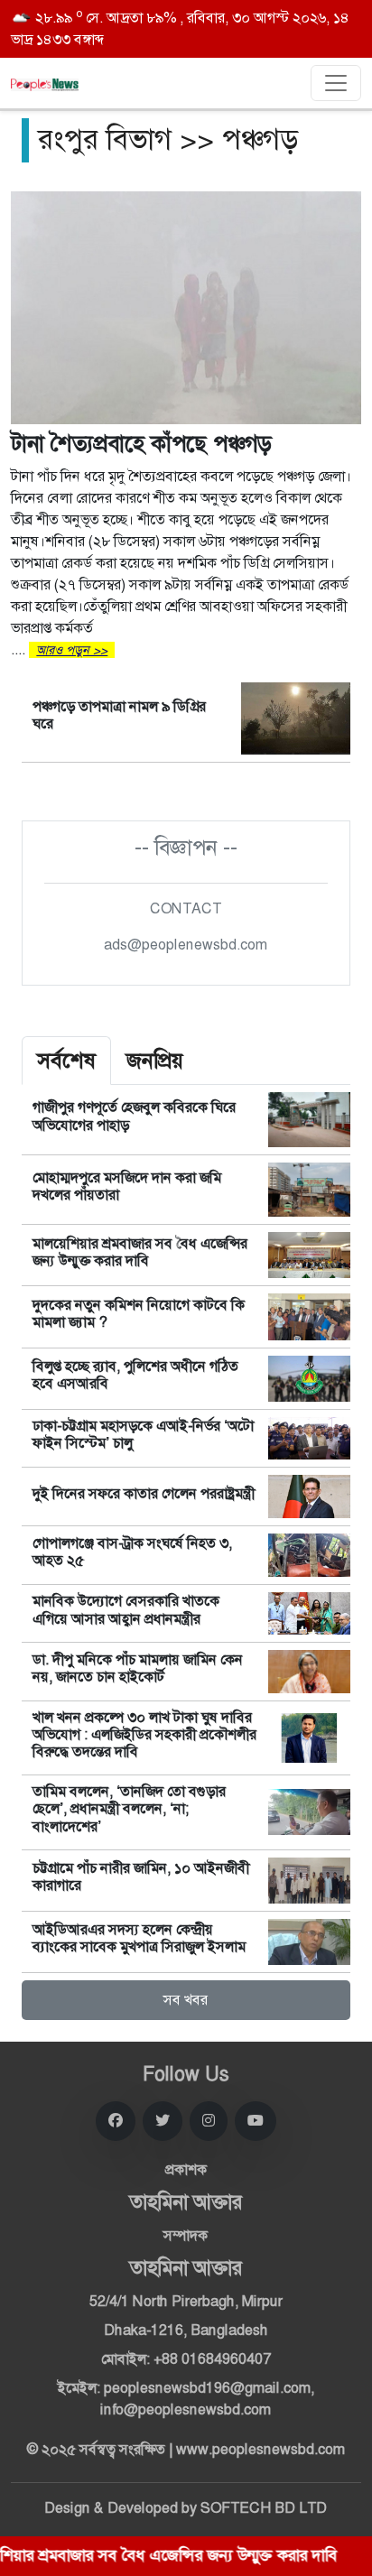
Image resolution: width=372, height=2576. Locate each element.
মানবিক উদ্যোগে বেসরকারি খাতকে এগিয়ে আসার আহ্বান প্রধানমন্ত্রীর (126, 1609)
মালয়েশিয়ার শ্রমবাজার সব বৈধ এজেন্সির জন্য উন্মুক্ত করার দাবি (140, 1252)
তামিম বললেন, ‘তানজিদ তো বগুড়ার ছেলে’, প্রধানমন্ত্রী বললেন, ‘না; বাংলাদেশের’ (129, 1808)
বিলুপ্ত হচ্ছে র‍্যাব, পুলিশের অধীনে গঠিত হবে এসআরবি (135, 1375)
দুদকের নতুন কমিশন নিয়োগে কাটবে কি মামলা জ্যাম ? (139, 1313)
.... (181, 544)
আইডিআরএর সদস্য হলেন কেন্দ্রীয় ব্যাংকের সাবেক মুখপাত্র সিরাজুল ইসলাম (139, 1938)
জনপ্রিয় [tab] (155, 1061)
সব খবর (186, 2000)
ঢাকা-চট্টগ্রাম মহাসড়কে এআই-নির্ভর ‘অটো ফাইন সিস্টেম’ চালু (143, 1434)
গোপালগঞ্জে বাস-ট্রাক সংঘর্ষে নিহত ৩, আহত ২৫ (132, 1552)
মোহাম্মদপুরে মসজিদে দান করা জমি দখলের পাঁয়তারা (127, 1186)
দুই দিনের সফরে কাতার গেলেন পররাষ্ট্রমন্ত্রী (144, 1493)
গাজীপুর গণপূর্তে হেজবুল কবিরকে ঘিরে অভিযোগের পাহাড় (134, 1116)
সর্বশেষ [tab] (66, 1061)
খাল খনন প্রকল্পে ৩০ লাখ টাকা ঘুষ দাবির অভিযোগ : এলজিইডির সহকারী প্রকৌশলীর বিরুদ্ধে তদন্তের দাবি (144, 1734)
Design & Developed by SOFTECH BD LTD (186, 2508)
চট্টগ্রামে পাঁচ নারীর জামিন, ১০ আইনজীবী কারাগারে (141, 1876)
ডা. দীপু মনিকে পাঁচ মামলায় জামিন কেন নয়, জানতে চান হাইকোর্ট (138, 1668)
